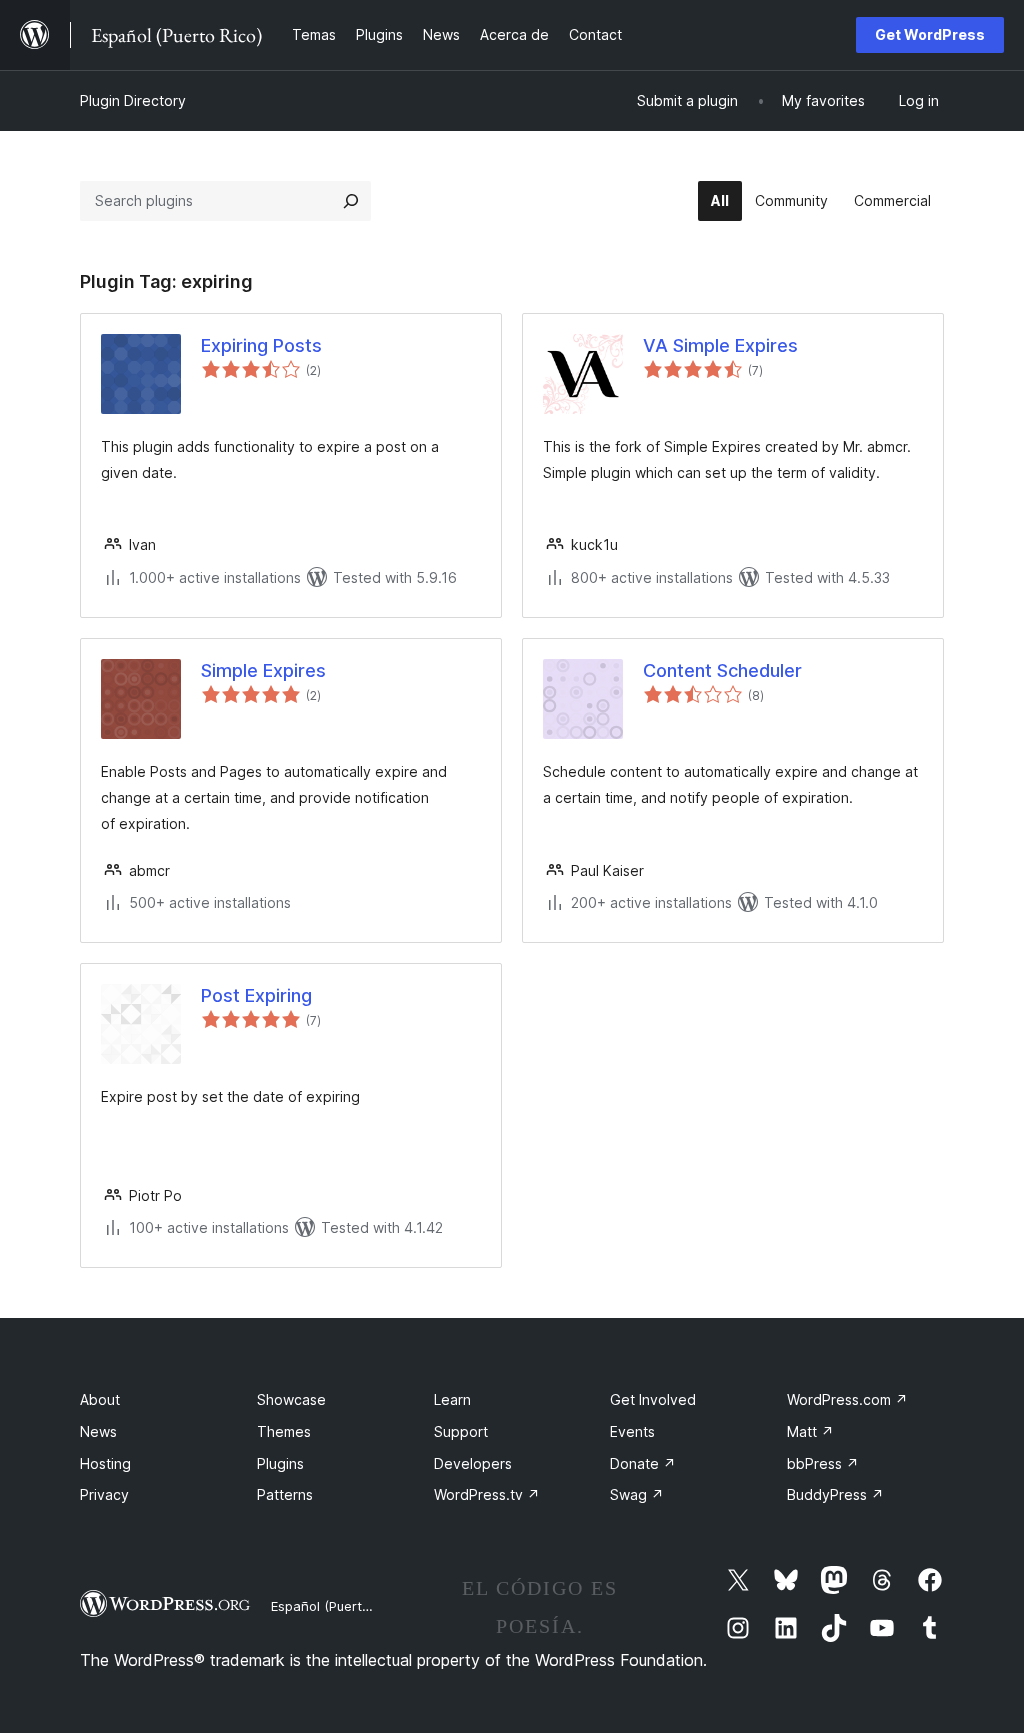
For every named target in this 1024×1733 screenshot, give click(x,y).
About (100, 1399)
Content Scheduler (722, 670)
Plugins (280, 1463)
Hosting (105, 1463)
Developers (473, 1463)
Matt (810, 1431)
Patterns (285, 1494)
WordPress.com (847, 1399)
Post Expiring (256, 995)
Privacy (104, 1494)
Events (632, 1431)
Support (461, 1431)
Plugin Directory (133, 100)
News (98, 1431)
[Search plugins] (351, 201)
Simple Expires (263, 670)
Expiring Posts (261, 345)
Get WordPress (930, 34)
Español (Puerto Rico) (337, 1606)
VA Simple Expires (720, 345)
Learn (452, 1399)
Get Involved (653, 1399)
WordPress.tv (487, 1494)
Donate (643, 1463)
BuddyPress (835, 1494)
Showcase (291, 1399)
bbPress (823, 1463)
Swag (637, 1494)
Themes (284, 1431)
